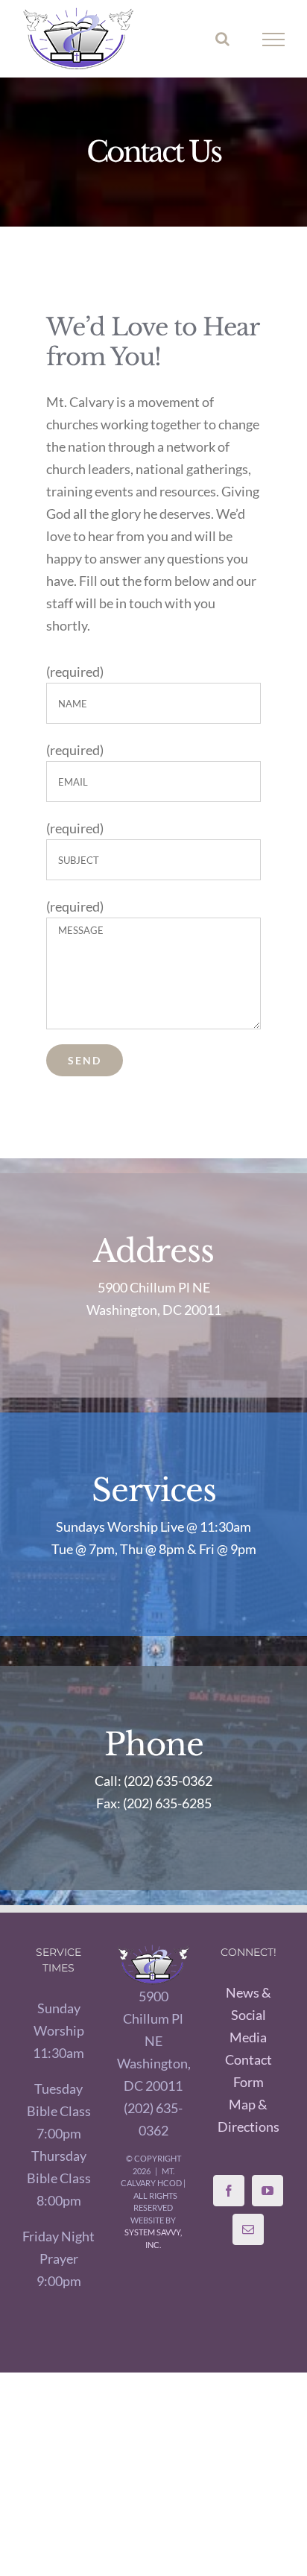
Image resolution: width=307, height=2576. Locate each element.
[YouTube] (268, 2191)
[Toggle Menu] (274, 40)
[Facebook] (229, 2191)
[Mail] (248, 2229)
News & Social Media (249, 2015)
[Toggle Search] (222, 39)
